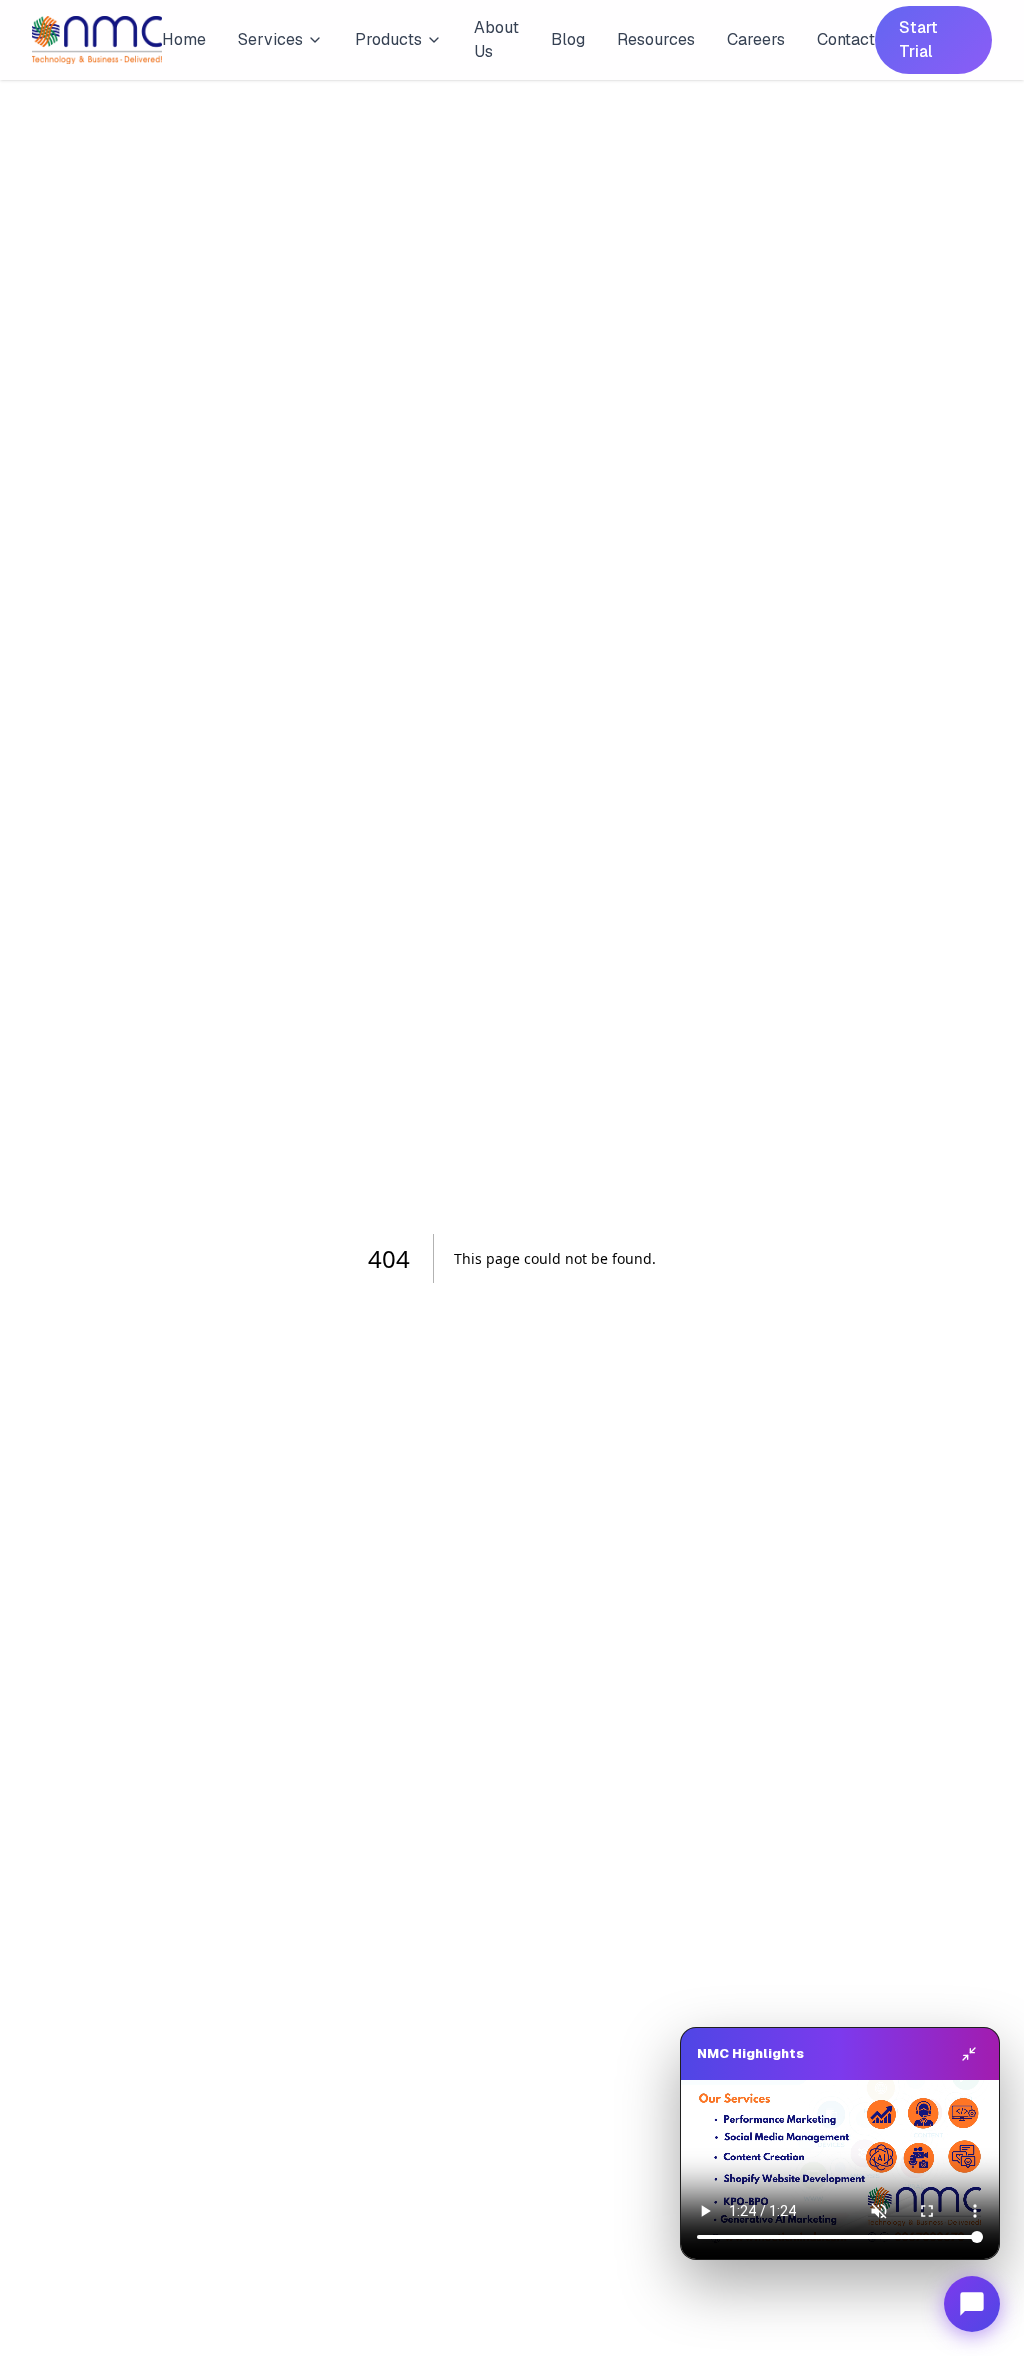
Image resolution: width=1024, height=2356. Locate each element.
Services (270, 39)
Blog (568, 39)
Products (388, 39)
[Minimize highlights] (969, 2054)
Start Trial (918, 39)
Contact (846, 39)
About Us (496, 39)
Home (184, 39)
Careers (756, 39)
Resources (656, 39)
